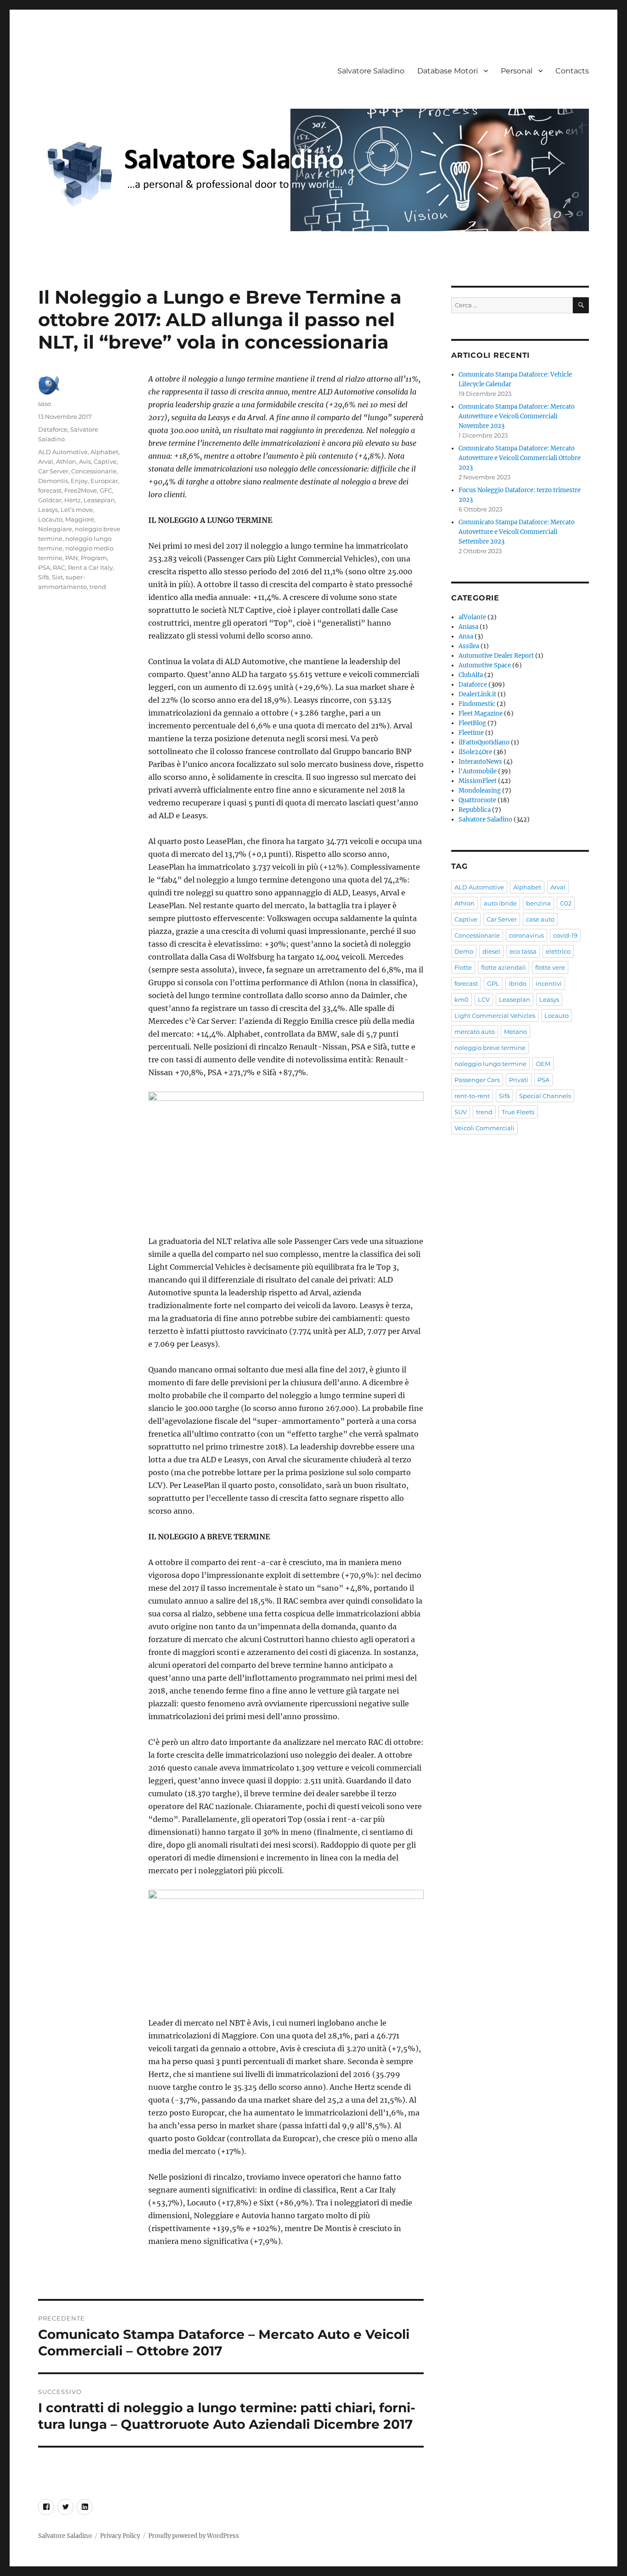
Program (94, 558)
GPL (493, 983)
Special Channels (545, 1096)
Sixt (57, 577)
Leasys (48, 510)
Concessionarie (94, 471)
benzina (538, 903)
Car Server (53, 471)
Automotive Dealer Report (496, 656)
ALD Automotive (63, 452)
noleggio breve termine (490, 1048)
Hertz (73, 500)
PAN (72, 558)
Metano (515, 1032)
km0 (462, 999)
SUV (461, 1112)
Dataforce (53, 429)
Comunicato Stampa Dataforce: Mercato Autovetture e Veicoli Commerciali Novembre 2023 (517, 416)
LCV (484, 999)
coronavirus (526, 935)
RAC (59, 567)
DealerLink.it (477, 694)
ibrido (518, 983)
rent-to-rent (472, 1096)
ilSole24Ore (475, 752)
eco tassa (523, 951)
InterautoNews (480, 762)
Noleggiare (55, 529)
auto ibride (500, 903)
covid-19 (565, 935)
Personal (517, 71)
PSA (44, 567)
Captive (105, 461)
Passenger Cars (477, 1080)
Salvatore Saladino (371, 71)
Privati (519, 1080)
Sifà (44, 577)
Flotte (463, 967)
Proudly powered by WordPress (194, 2536)
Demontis (53, 481)
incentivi (549, 983)
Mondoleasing (480, 791)
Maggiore (80, 519)
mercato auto (475, 1032)
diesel (491, 951)
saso (45, 404)
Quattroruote (477, 800)
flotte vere (550, 967)
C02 (566, 903)
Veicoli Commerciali (484, 1128)
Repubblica (475, 810)
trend (98, 587)
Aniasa (468, 627)
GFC (106, 490)
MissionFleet (478, 781)
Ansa (466, 636)
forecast (50, 490)
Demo (464, 951)
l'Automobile (478, 771)
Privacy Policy (120, 2536)
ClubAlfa (471, 675)
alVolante (472, 617)
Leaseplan (99, 500)
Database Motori (448, 71)
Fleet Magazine (481, 713)
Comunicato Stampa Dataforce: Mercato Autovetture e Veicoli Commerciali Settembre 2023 (517, 532)
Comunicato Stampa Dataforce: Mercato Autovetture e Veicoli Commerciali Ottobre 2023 (520, 458)
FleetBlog (472, 723)
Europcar (104, 481)
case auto (540, 919)
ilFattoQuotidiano (484, 742)
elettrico (558, 951)
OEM (543, 1064)
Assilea (469, 646)
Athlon (66, 461)
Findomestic (477, 704)
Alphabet (104, 452)
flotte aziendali (504, 967)
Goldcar (50, 500)
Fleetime (471, 733)
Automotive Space (485, 665)
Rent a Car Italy (90, 567)
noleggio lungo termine (490, 1064)
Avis (85, 461)
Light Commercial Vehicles (495, 1016)
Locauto (50, 519)
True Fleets (518, 1112)
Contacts (572, 71)
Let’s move (77, 510)
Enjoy (79, 481)
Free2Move (81, 490)
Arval (46, 461)
